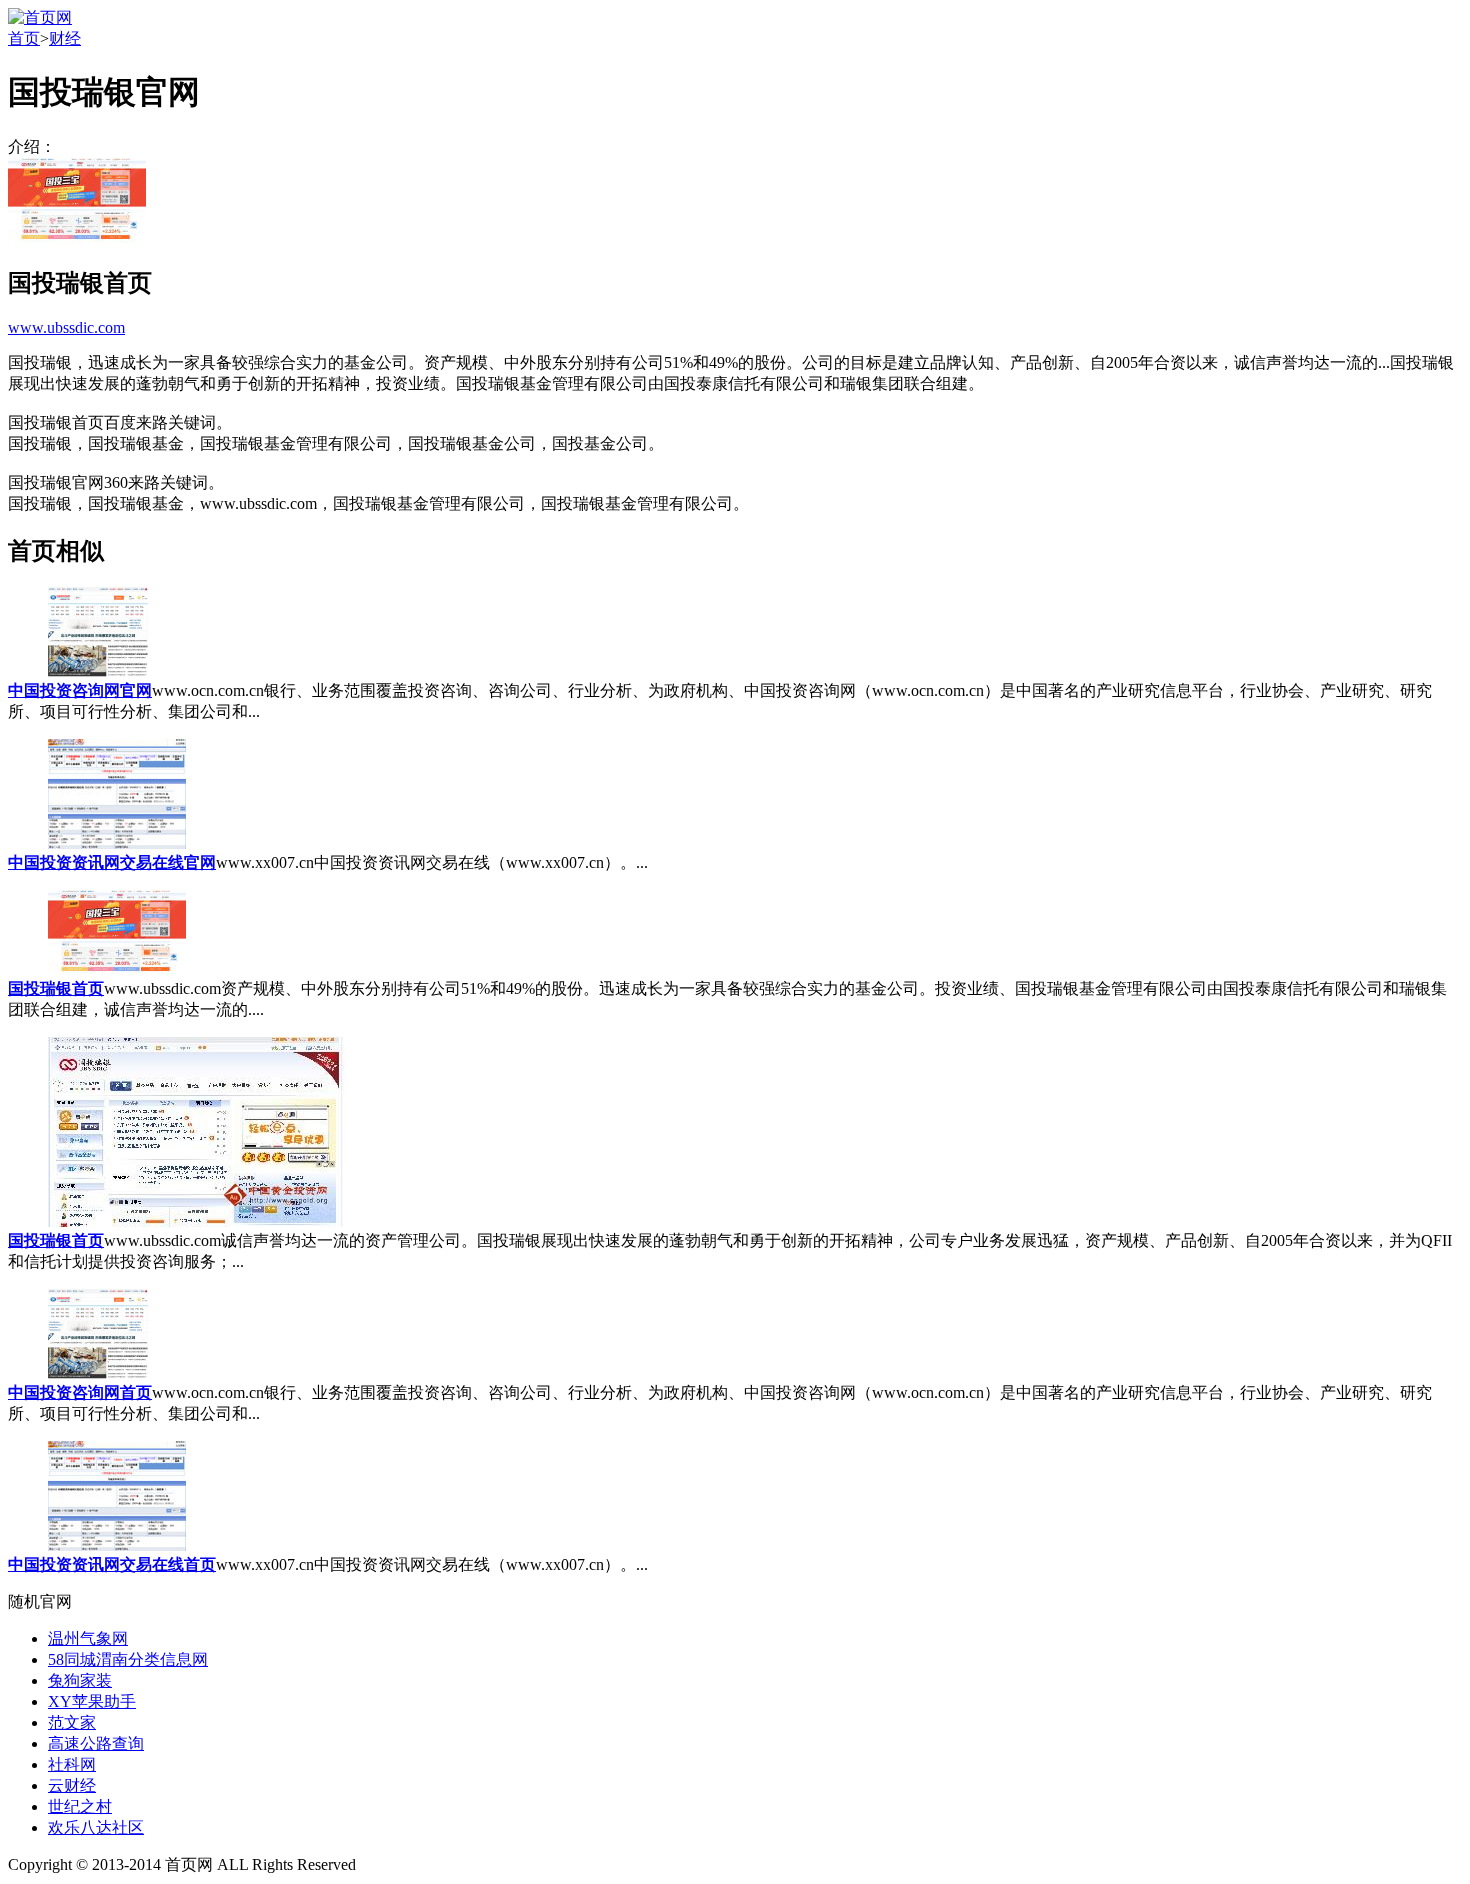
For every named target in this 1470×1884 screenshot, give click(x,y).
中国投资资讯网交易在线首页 (112, 1564)
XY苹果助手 (92, 1701)
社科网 (72, 1764)
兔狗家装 (80, 1680)
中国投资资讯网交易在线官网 (112, 862)
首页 (24, 38)
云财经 (72, 1785)
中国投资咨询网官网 (80, 690)
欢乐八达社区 (96, 1827)
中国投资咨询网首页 (80, 1392)
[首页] (40, 17)
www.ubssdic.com (66, 327)
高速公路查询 (96, 1743)
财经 (65, 38)
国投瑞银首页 (56, 988)
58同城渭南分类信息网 (128, 1659)
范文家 (72, 1722)
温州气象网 (88, 1638)
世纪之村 (80, 1806)
